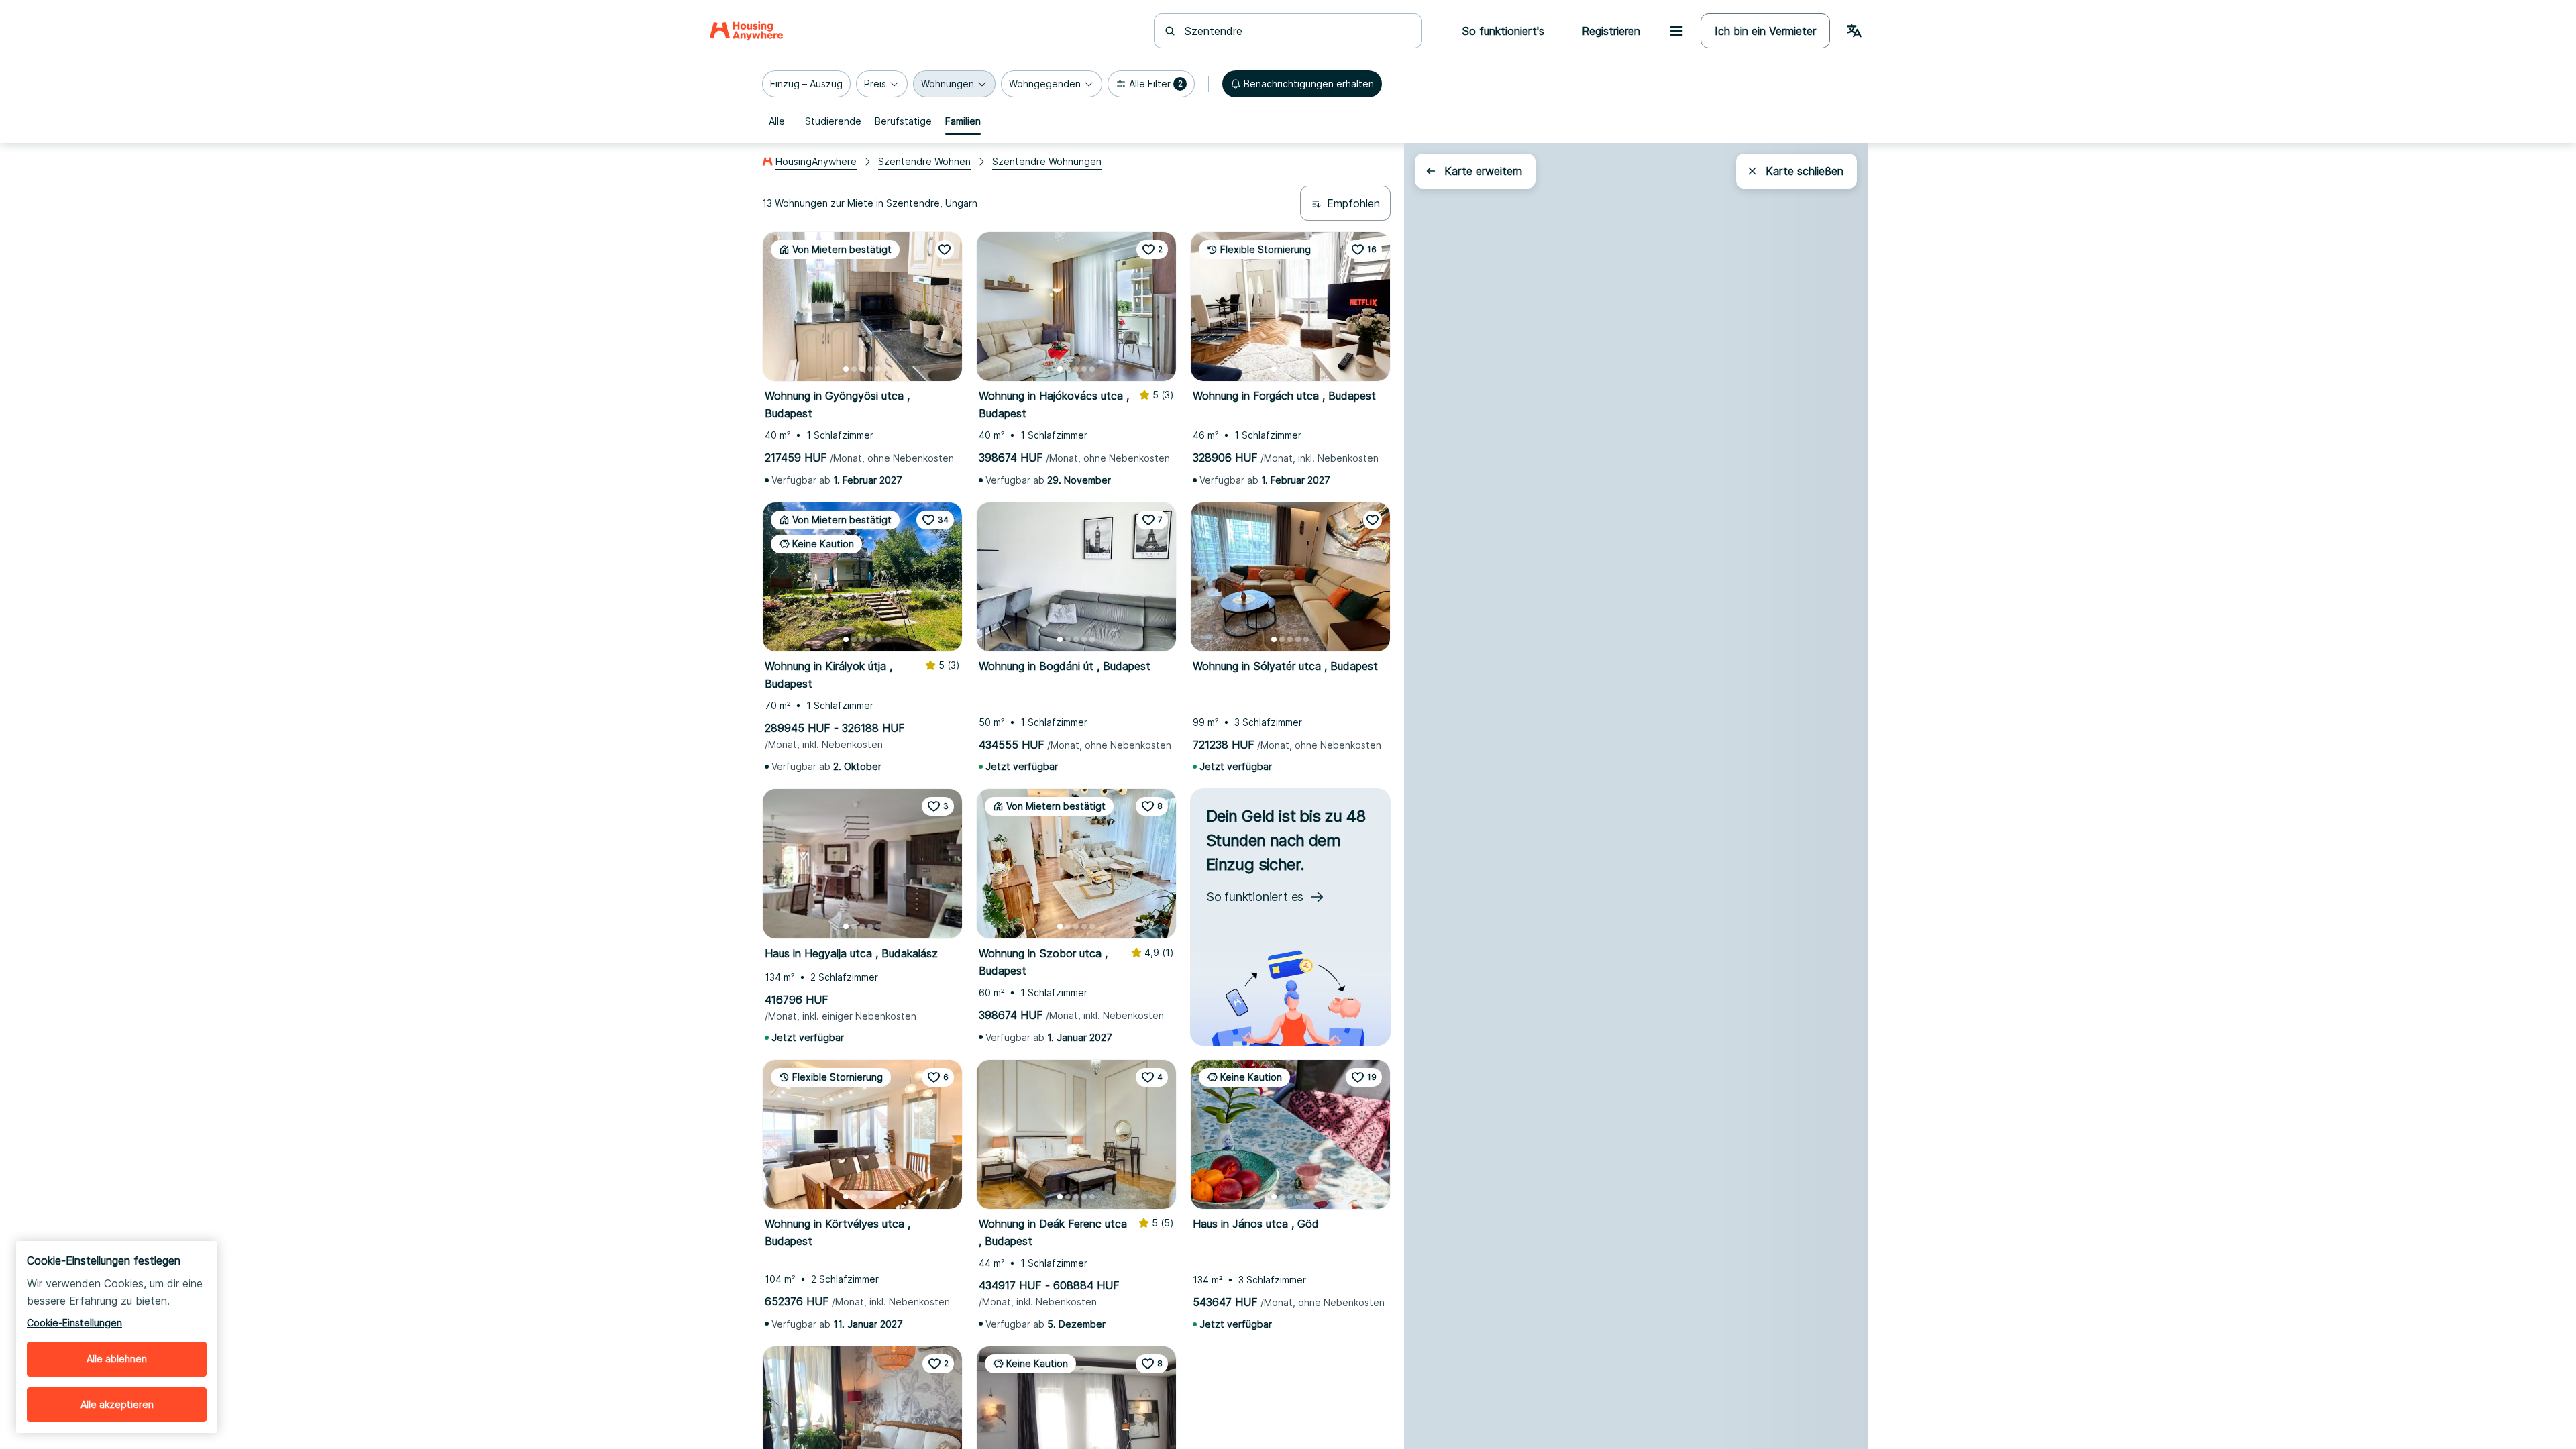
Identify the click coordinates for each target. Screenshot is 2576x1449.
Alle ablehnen (117, 1359)
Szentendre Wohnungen (1047, 161)
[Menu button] (1676, 31)
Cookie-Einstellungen (74, 1323)
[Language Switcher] (1854, 31)
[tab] (777, 121)
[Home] (746, 31)
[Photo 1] (846, 369)
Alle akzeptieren (117, 1404)
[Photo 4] (870, 369)
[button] (806, 84)
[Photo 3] (862, 369)
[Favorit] (945, 250)
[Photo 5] (878, 369)
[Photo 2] (854, 369)
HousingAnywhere (816, 161)
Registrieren (1611, 31)
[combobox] (1296, 31)
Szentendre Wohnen (924, 161)
